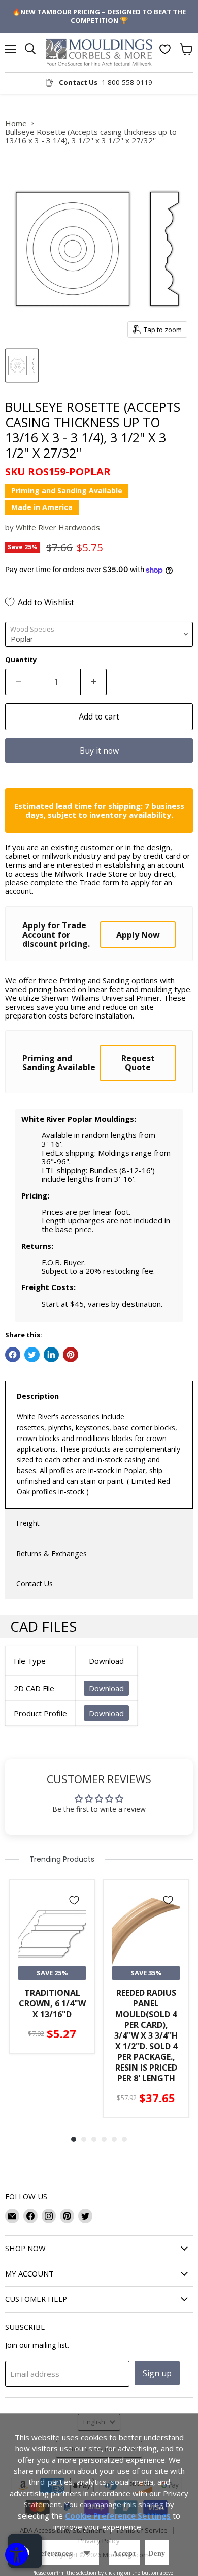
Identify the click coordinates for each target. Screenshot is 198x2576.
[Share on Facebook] (13, 1355)
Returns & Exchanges (52, 1554)
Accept (124, 2553)
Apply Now (138, 935)
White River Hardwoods (58, 527)
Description (38, 1396)
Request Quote (138, 1063)
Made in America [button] (42, 507)
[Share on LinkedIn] (51, 1355)
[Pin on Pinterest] (71, 1355)
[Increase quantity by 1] (94, 682)
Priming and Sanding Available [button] (67, 490)
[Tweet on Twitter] (32, 1355)
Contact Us (35, 1584)
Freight (28, 1523)
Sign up (157, 2373)
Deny (157, 2553)
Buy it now (99, 751)
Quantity (21, 660)
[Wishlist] (165, 49)
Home (16, 123)
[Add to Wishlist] (74, 1900)
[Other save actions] (87, 2553)
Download (106, 1688)
